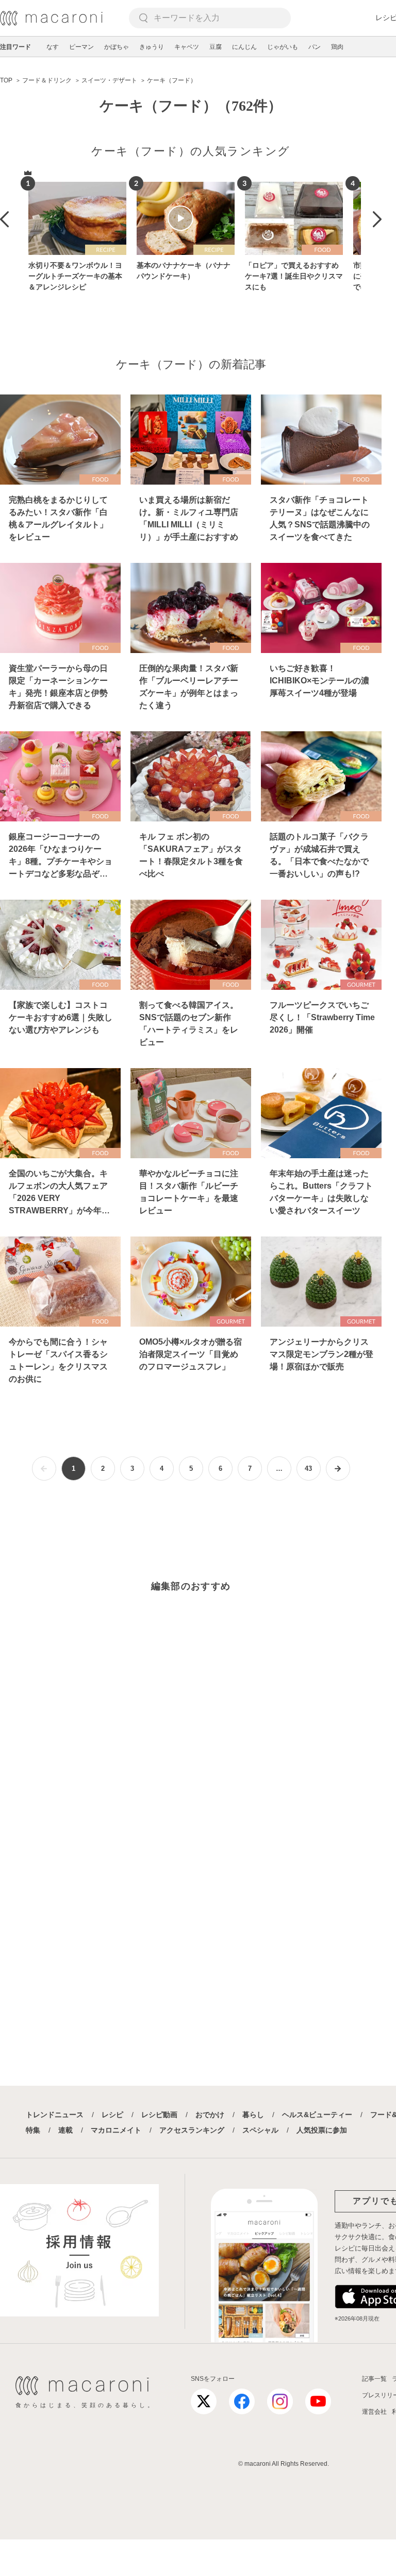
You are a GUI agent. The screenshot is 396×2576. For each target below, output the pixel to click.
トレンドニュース (55, 2115)
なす (53, 47)
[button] (4, 219)
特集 (33, 2130)
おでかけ (210, 2115)
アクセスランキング (192, 2130)
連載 (65, 2130)
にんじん (244, 47)
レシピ (112, 2115)
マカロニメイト (116, 2130)
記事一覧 (374, 2379)
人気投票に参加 (322, 2130)
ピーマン (81, 47)
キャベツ (187, 47)
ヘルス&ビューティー (317, 2115)
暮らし (253, 2115)
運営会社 (374, 2412)
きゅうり (152, 47)
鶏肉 (337, 47)
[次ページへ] (338, 1469)
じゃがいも (283, 47)
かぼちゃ (117, 47)
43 (308, 1469)
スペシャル (260, 2130)
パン (315, 47)
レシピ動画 (159, 2115)
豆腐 (216, 47)
